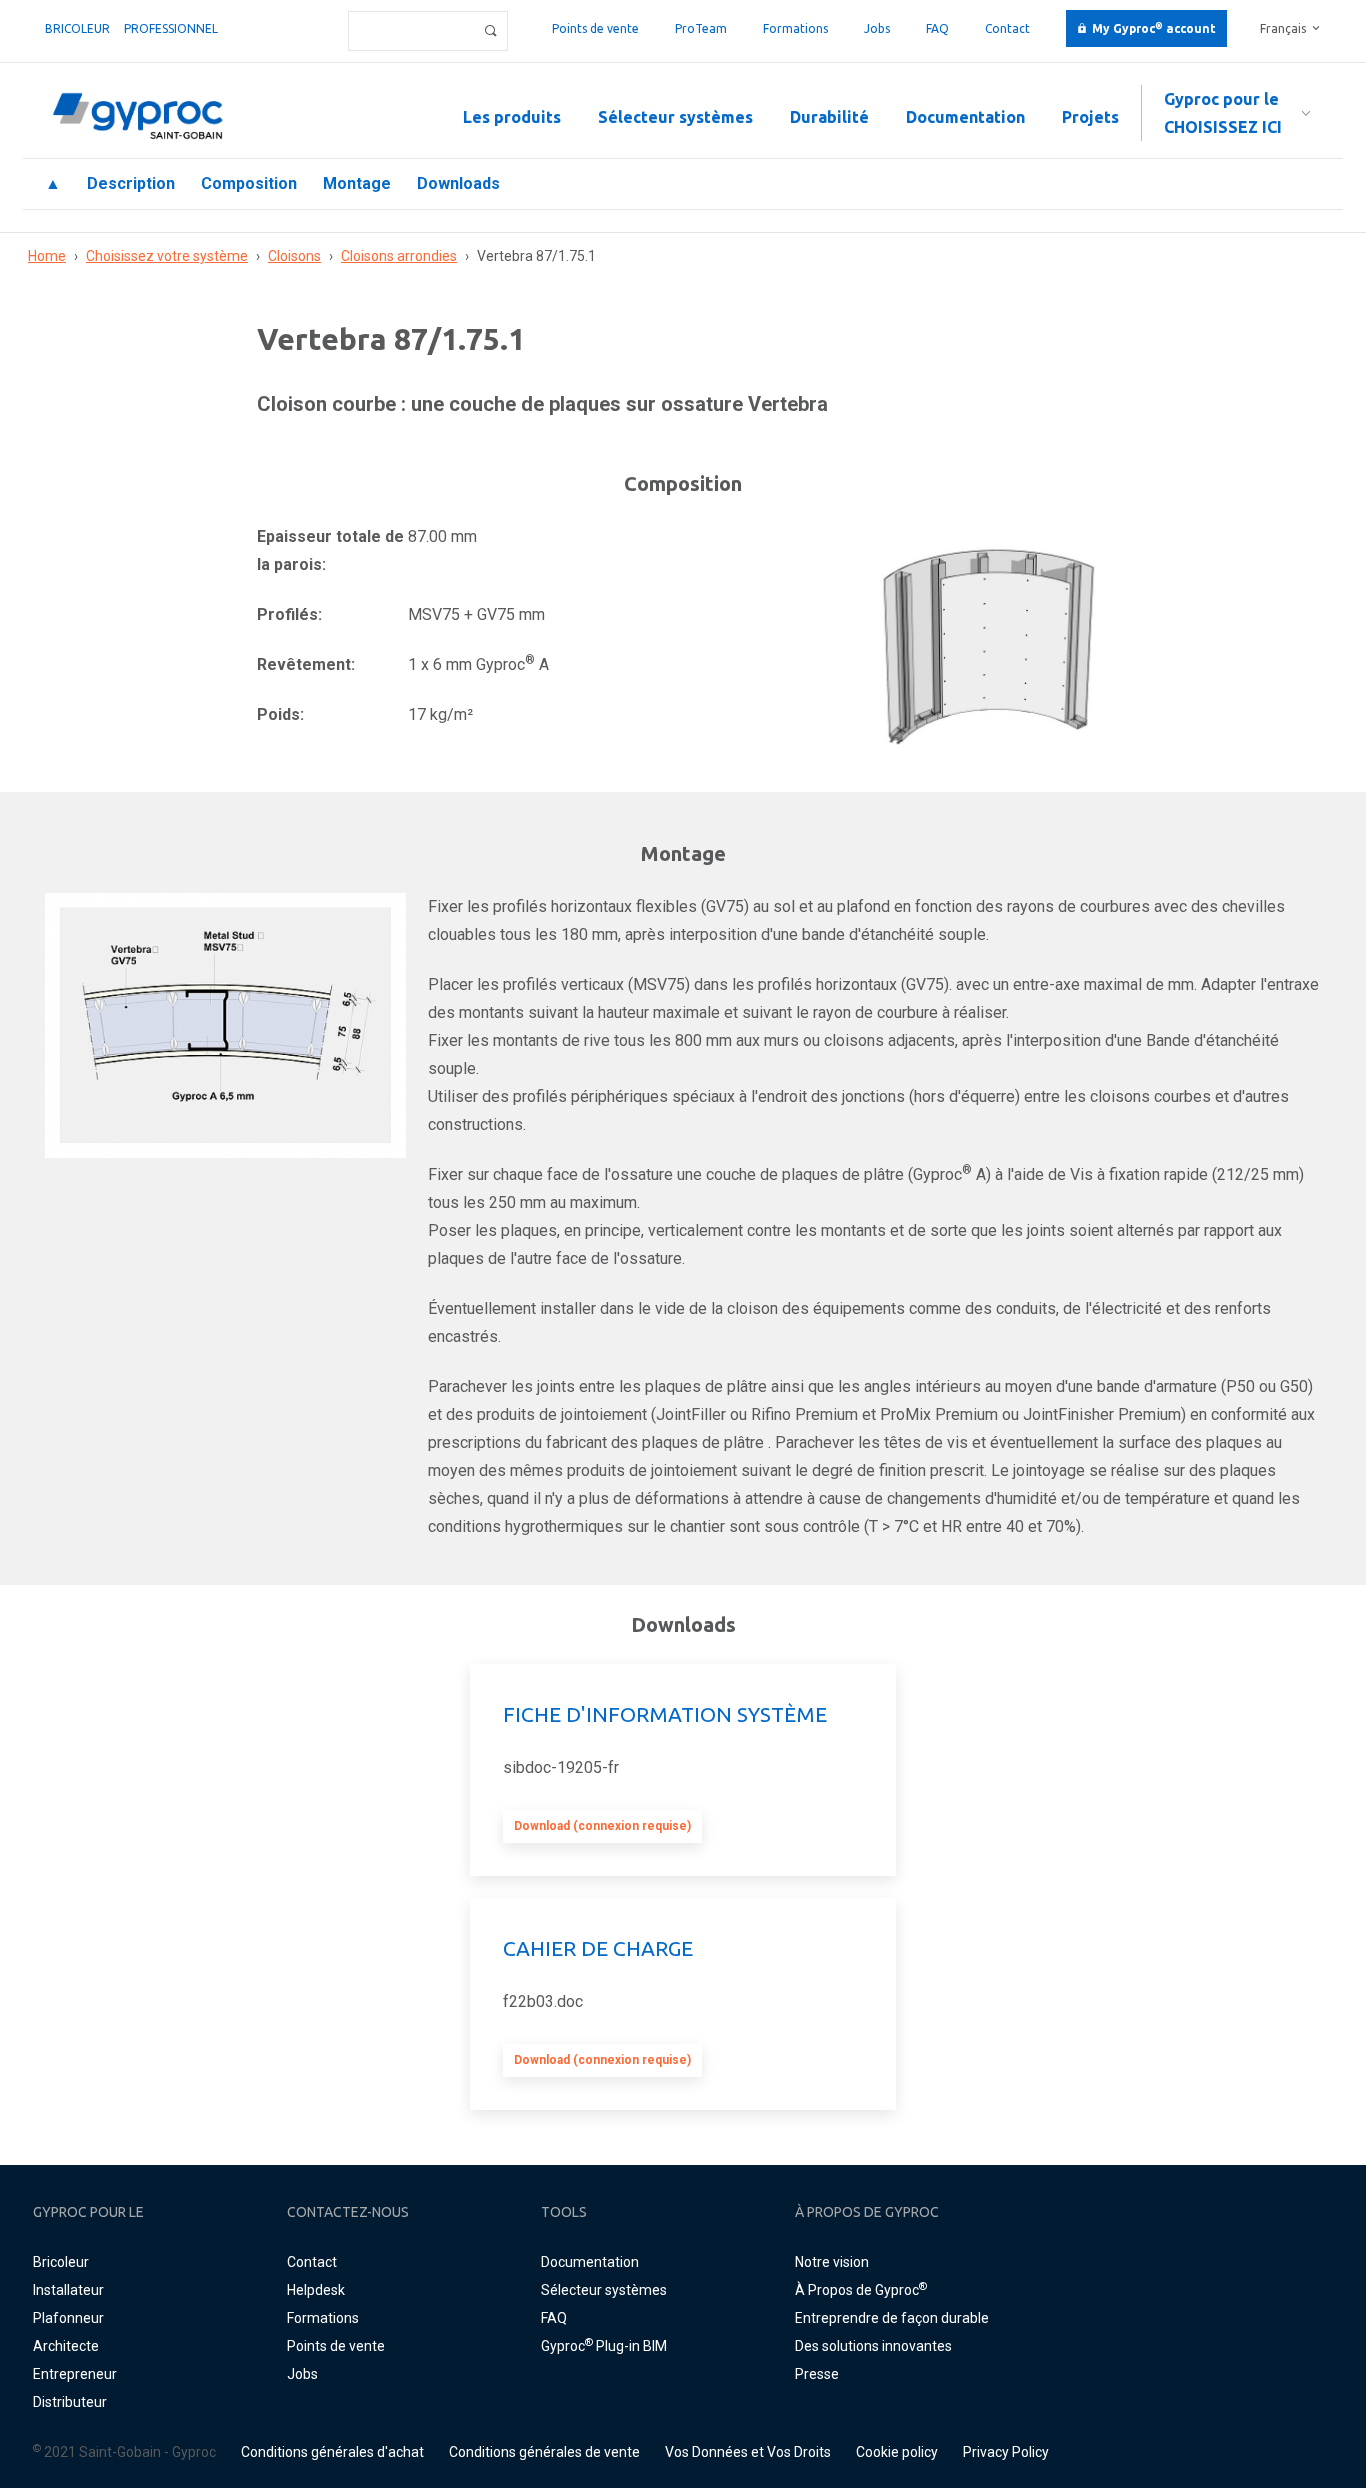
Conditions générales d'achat (332, 2452)
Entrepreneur (75, 2374)
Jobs (877, 28)
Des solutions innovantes (873, 2346)
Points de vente (595, 28)
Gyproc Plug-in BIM (604, 2346)
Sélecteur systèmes (675, 117)
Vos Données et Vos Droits (748, 2452)
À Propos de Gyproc (861, 2290)
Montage (357, 183)
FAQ (937, 28)
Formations (795, 28)
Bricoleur (77, 28)
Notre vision (832, 2262)
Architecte (66, 2346)
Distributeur (70, 2402)
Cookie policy (897, 2452)
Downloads (458, 183)
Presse (817, 2374)
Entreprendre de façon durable (892, 2318)
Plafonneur (68, 2318)
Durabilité (829, 117)
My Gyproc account (1154, 28)
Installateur (68, 2290)
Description (131, 183)
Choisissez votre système (167, 256)
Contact (1007, 28)
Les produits (512, 117)
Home (47, 256)
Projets (1090, 117)
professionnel (171, 28)
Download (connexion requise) (602, 1826)
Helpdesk (316, 2290)
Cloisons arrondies (399, 256)
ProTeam (701, 28)
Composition (249, 183)
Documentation (965, 117)
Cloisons (294, 256)
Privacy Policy (1006, 2452)
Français (1283, 28)
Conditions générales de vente (544, 2452)
